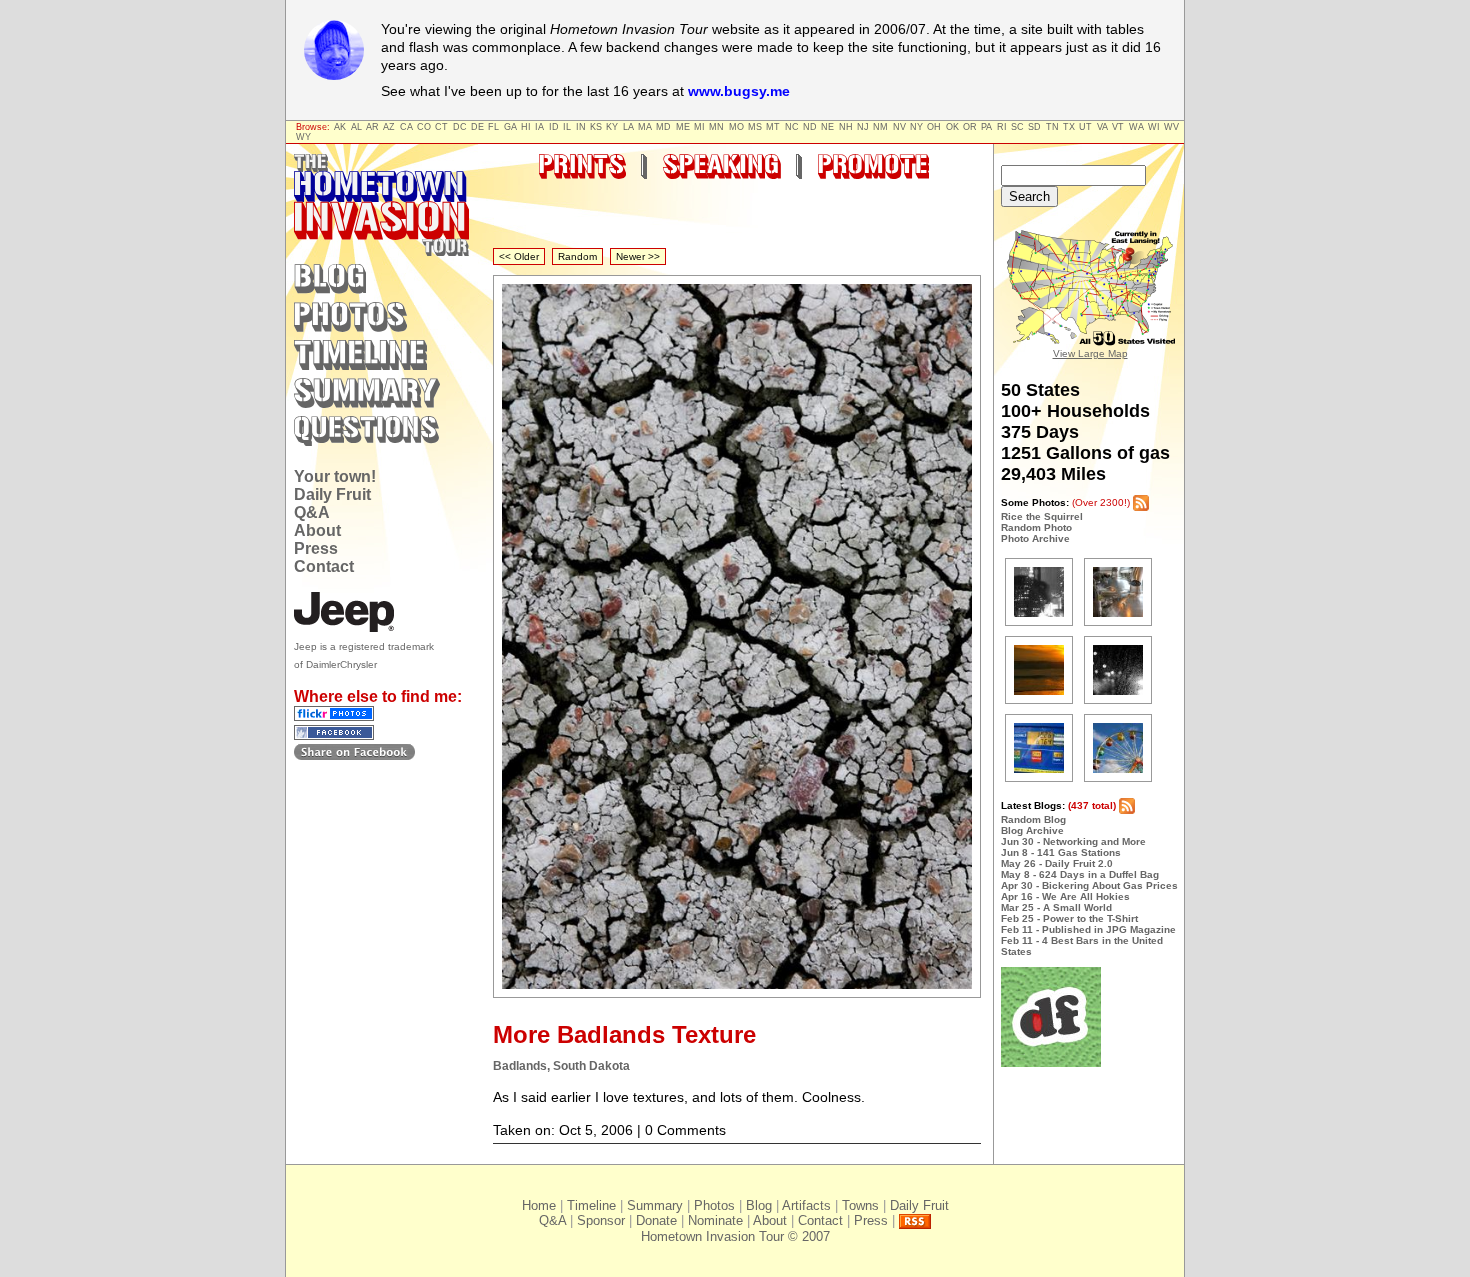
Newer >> (638, 256)
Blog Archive (1032, 830)
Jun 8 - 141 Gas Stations (1061, 852)
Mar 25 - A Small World (1056, 907)
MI (699, 127)
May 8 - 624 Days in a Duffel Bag (1080, 874)
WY (303, 137)
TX (1069, 127)
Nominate (715, 1220)
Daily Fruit (332, 494)
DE (477, 127)
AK (340, 127)
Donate (656, 1220)
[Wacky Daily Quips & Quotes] (1051, 1063)
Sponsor (601, 1220)
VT (1118, 127)
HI (526, 127)
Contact (324, 566)
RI (1002, 127)
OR (970, 127)
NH (846, 127)
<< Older (519, 256)
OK (952, 127)
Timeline (591, 1205)
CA (406, 127)
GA (510, 127)
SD (1034, 127)
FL (493, 127)
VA (1102, 127)
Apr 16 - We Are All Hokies (1065, 896)
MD (663, 127)
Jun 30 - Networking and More (1073, 841)
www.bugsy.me (739, 91)
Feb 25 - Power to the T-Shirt (1069, 918)
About (317, 530)
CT (441, 127)
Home (539, 1205)
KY (612, 127)
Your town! (335, 476)
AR (372, 127)
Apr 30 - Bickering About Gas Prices (1089, 885)
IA (539, 127)
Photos (714, 1205)
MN (716, 127)
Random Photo (1036, 527)
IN (581, 127)
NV (899, 127)
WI (1154, 127)
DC (460, 127)
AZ (389, 127)
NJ (863, 127)
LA (628, 127)
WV (1171, 127)
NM (880, 127)
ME (683, 127)
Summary (655, 1205)
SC (1017, 127)
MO (736, 127)
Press (316, 548)
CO (424, 127)
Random (577, 256)
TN (1052, 127)
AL (356, 127)
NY (916, 127)
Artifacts (806, 1205)
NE (827, 127)
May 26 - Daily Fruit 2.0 (1057, 863)
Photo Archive (1035, 538)
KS (596, 127)
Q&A (312, 512)
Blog (759, 1205)
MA (645, 127)
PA (986, 127)
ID (554, 127)
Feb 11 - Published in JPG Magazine (1088, 929)
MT (773, 127)
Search (1029, 196)
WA (1136, 127)
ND (810, 127)
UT (1085, 127)
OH (934, 127)
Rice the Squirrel (1042, 516)
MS (755, 127)
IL (567, 127)
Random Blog (1033, 819)
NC (792, 127)
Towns (860, 1205)
